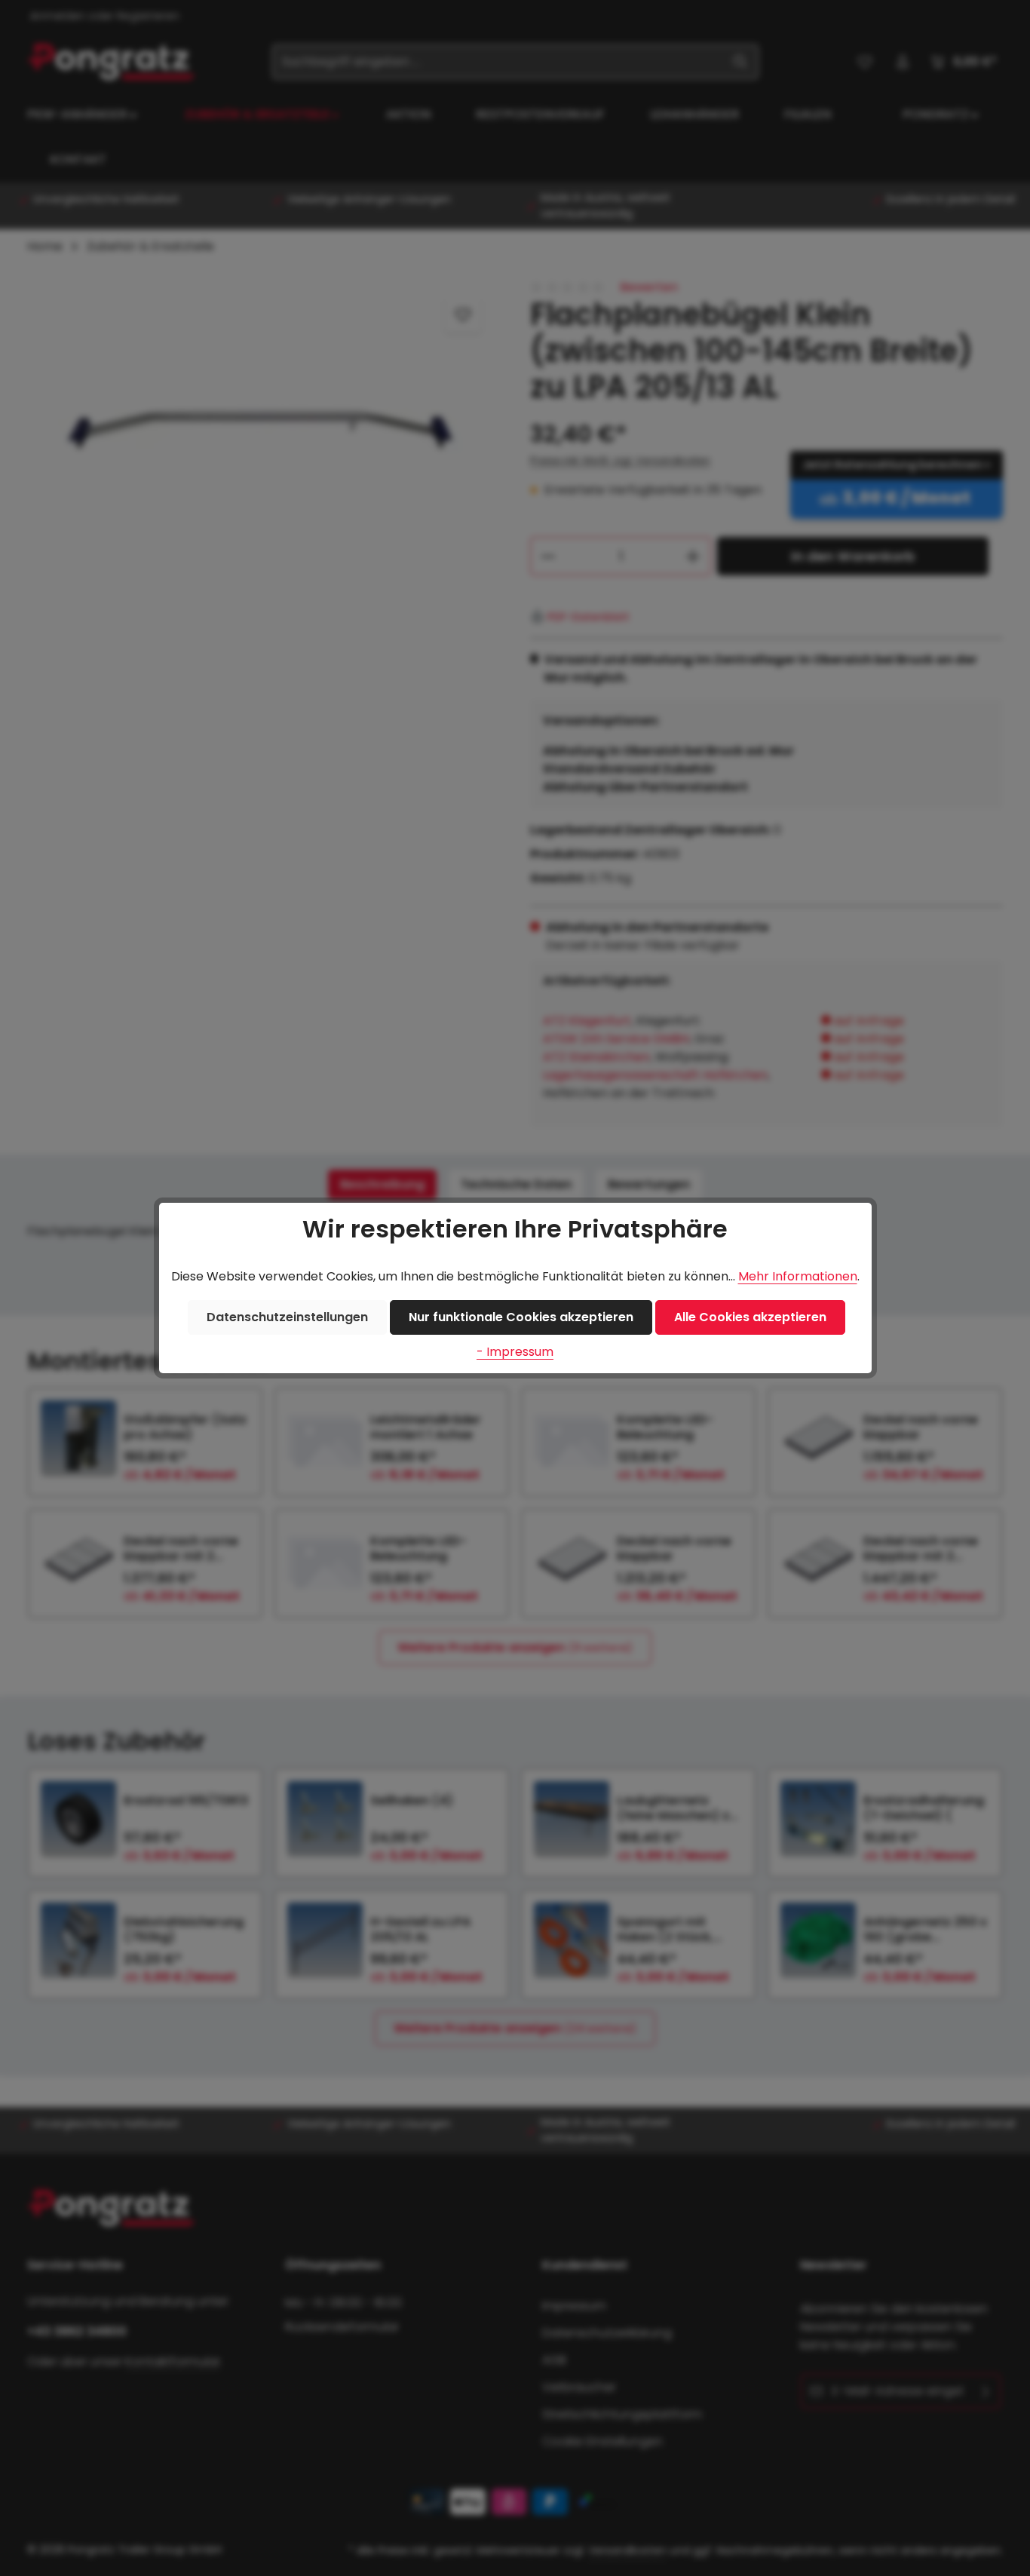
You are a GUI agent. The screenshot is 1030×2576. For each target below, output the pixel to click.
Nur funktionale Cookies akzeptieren (521, 1317)
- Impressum (515, 1352)
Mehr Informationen (798, 1276)
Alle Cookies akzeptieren (750, 1317)
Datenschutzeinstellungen (287, 1317)
